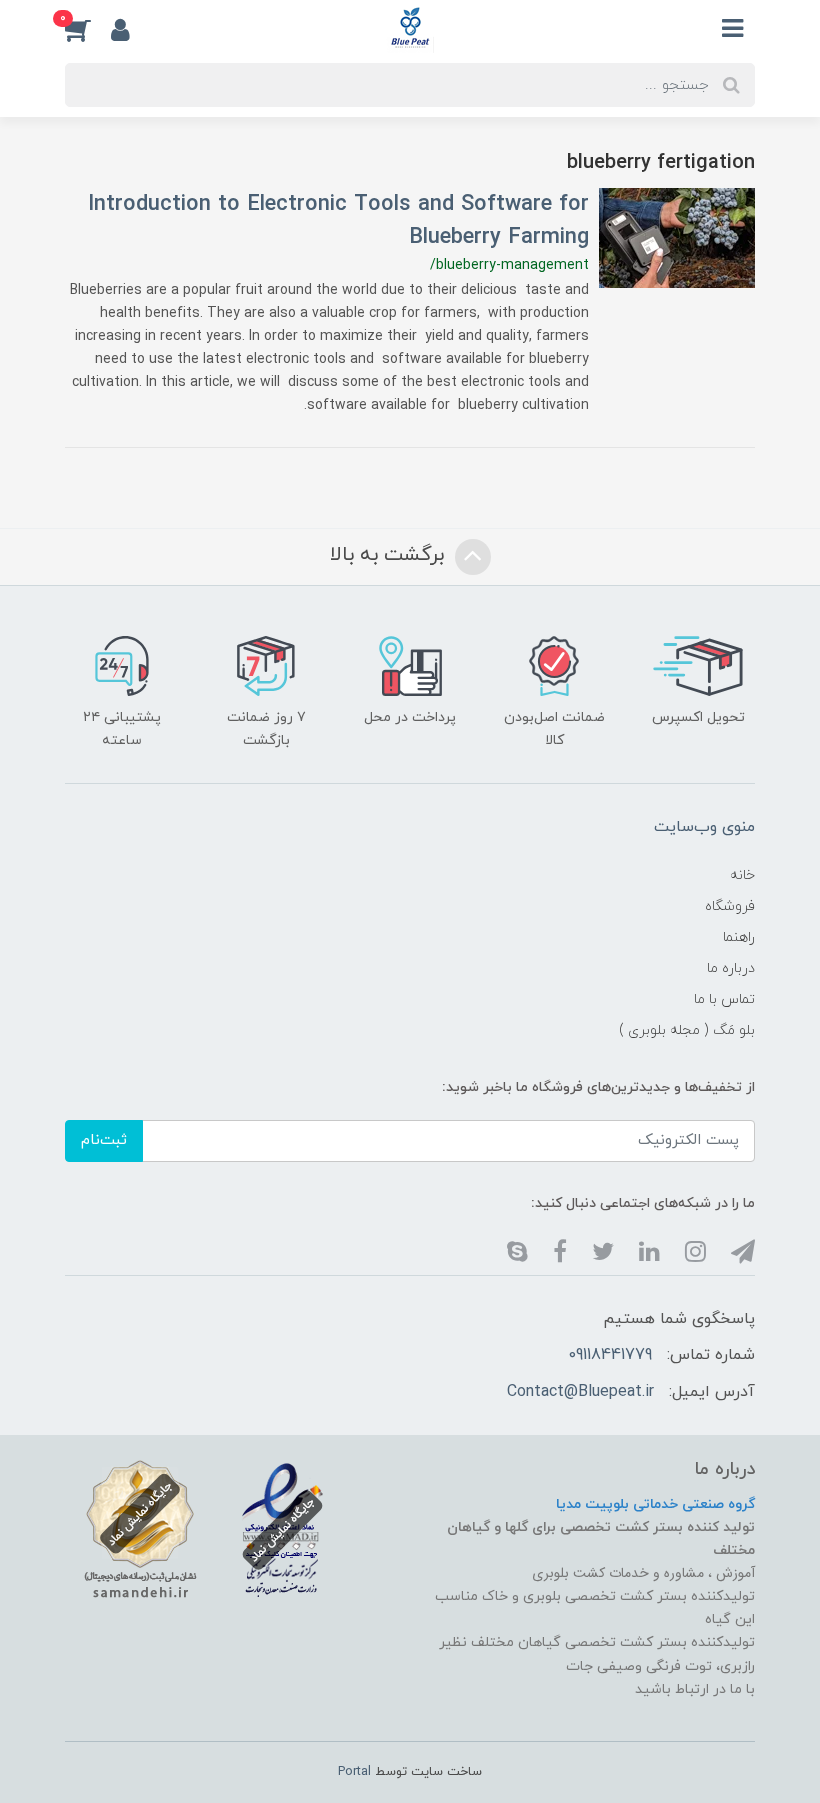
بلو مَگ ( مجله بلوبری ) (687, 1030)
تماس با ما (724, 999)
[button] (88, 29)
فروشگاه (730, 906)
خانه (742, 875)
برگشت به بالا (390, 556)
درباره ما (731, 968)
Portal (354, 1772)
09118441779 (610, 1355)
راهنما (739, 937)
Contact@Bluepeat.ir (580, 1392)
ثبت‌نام (104, 1140)
